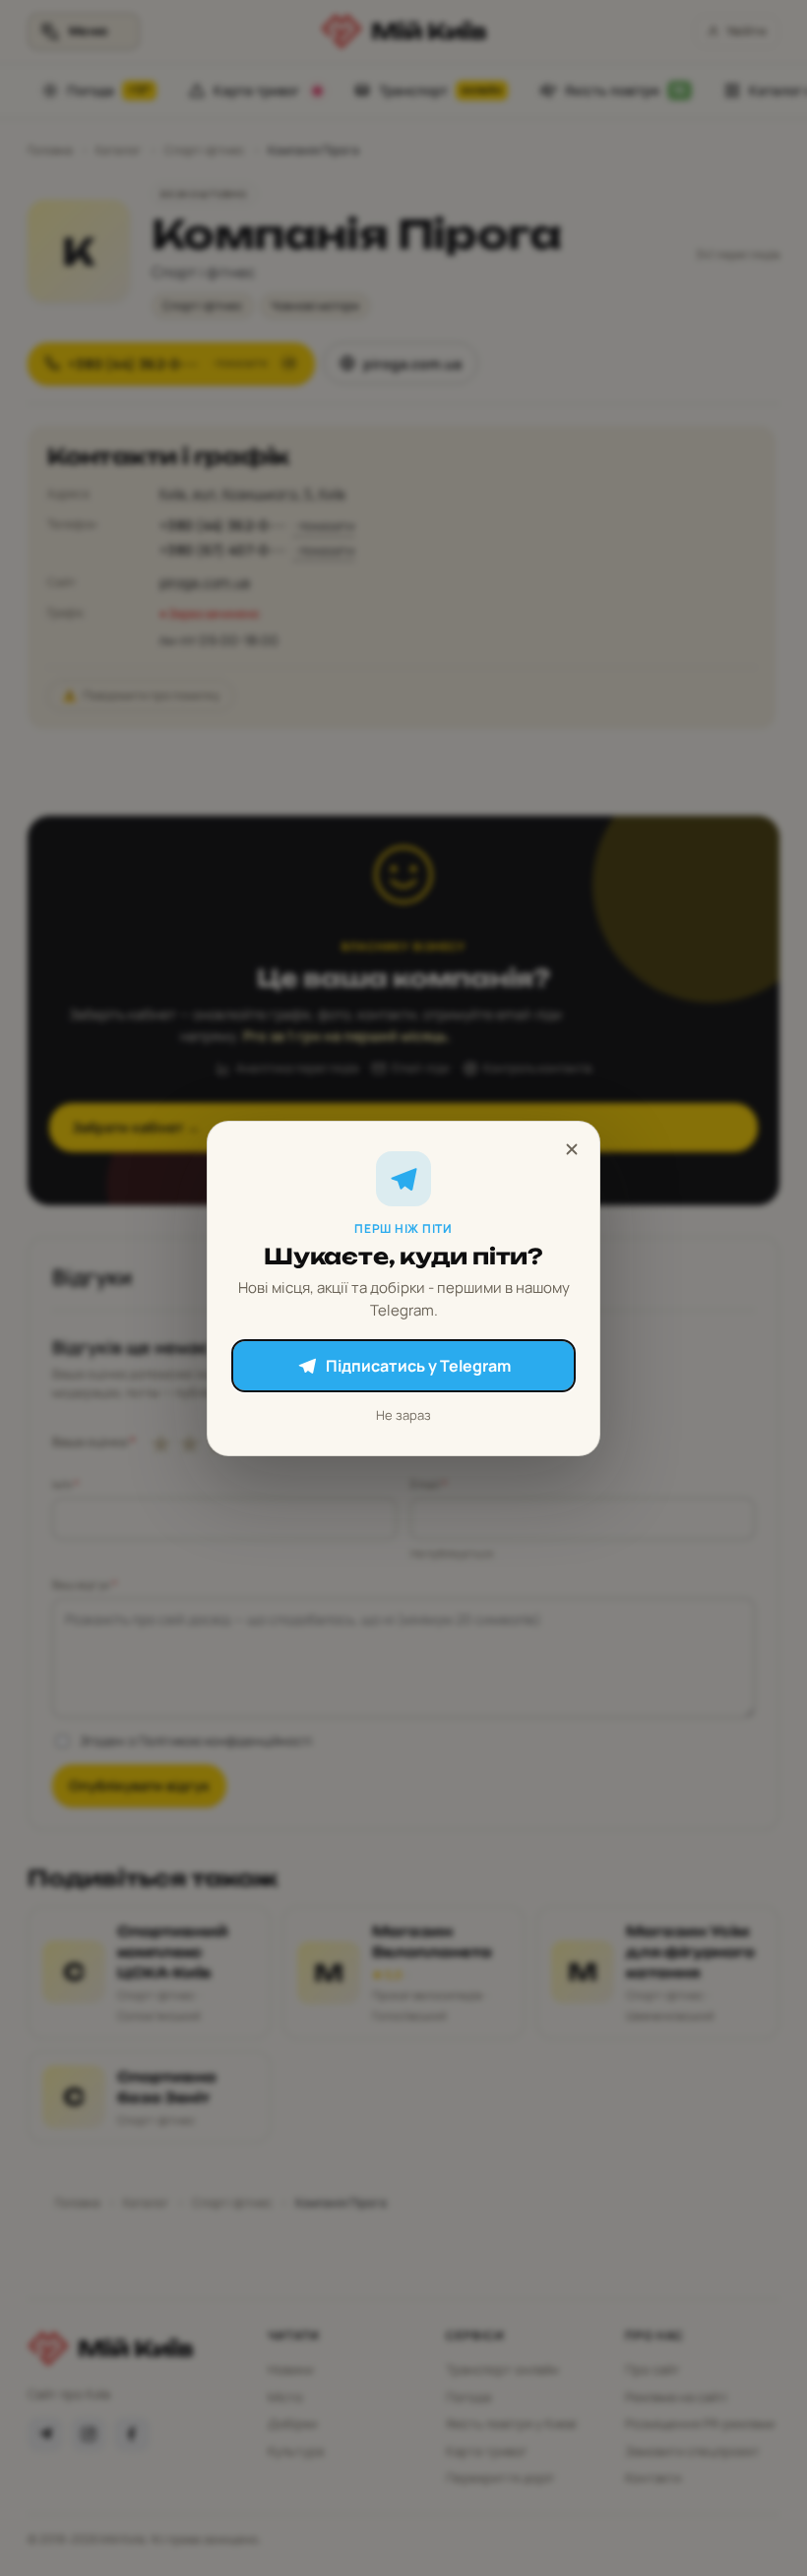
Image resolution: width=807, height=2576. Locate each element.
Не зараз (403, 1415)
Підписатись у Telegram (418, 1366)
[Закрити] (572, 1149)
